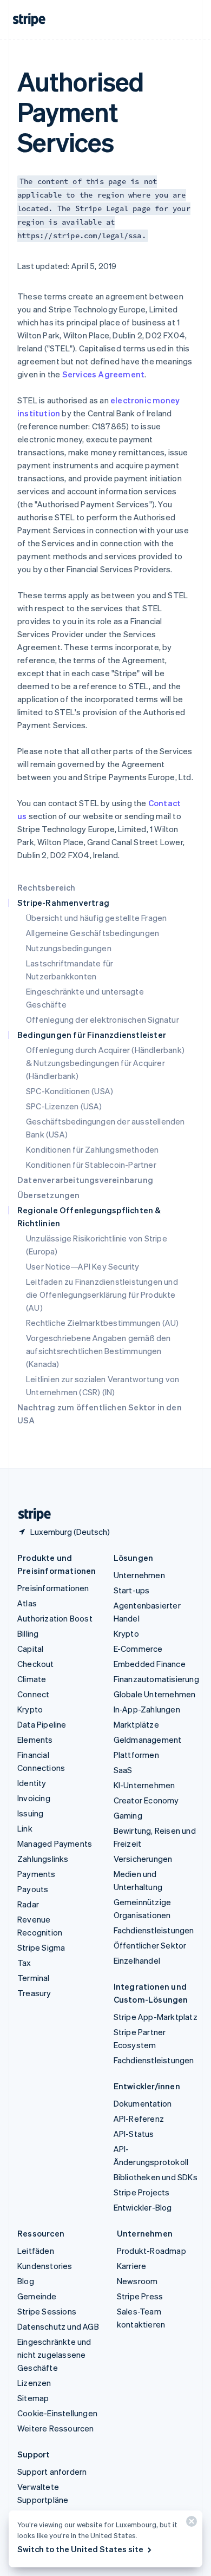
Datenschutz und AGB (58, 2326)
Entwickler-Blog (143, 2207)
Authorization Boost (55, 1618)
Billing (28, 1633)
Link (25, 1828)
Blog (26, 2281)
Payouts (33, 1889)
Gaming (128, 1815)
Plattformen (136, 1755)
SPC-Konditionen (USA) (70, 1091)
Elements (35, 1740)
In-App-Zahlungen (147, 1709)
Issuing (30, 1813)
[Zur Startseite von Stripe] (30, 1515)
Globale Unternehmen (155, 1694)
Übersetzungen (49, 1195)
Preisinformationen (53, 1588)
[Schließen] (190, 2524)
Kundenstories (45, 2266)
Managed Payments (55, 1843)
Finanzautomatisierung (156, 1679)
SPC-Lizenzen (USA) (64, 1106)
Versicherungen (143, 1859)
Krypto (30, 1709)
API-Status (134, 2134)
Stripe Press (140, 2296)
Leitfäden (36, 2251)
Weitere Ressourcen (56, 2428)
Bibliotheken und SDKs (156, 2177)
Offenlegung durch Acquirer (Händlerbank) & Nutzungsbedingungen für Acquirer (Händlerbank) (105, 1063)
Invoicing (34, 1798)
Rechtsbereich (47, 887)
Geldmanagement (148, 1740)
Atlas (27, 1603)
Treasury (34, 1993)
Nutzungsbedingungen (69, 948)
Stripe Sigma (41, 1947)
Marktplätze (136, 1724)
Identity (32, 1783)
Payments (37, 1874)
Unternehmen (139, 1575)
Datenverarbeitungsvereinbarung (85, 1180)
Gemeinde (37, 2296)
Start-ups (132, 1590)
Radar (28, 1904)
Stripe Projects (142, 2192)
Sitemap (33, 2398)
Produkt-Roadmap (151, 2251)
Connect (33, 1694)
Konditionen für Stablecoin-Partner (91, 1165)
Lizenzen (34, 2383)
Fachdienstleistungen (154, 1930)
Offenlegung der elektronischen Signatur (103, 1019)
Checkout (36, 1664)
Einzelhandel (137, 1960)
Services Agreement (104, 374)
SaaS (123, 1770)
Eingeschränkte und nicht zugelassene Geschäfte (54, 2355)
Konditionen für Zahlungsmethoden (92, 1149)
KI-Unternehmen (144, 1785)
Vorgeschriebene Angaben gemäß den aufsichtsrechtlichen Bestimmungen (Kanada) (98, 1351)
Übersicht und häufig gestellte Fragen (96, 918)
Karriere (132, 2266)
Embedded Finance (150, 1664)
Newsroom (137, 2281)
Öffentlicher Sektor (150, 1945)
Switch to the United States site (80, 2549)
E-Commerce (138, 1649)
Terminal (34, 1978)
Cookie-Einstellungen (57, 2413)
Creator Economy (146, 1800)
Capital (30, 1649)
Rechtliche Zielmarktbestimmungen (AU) (102, 1323)
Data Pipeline (42, 1724)
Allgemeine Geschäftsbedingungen (93, 933)
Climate (32, 1679)
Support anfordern (52, 2472)
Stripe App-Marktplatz (156, 2017)
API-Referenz (139, 2119)
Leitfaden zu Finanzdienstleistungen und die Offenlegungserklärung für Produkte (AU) (102, 1294)
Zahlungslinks (43, 1859)
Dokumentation (143, 2103)
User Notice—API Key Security (83, 1266)
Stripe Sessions (47, 2311)
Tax (24, 1963)
